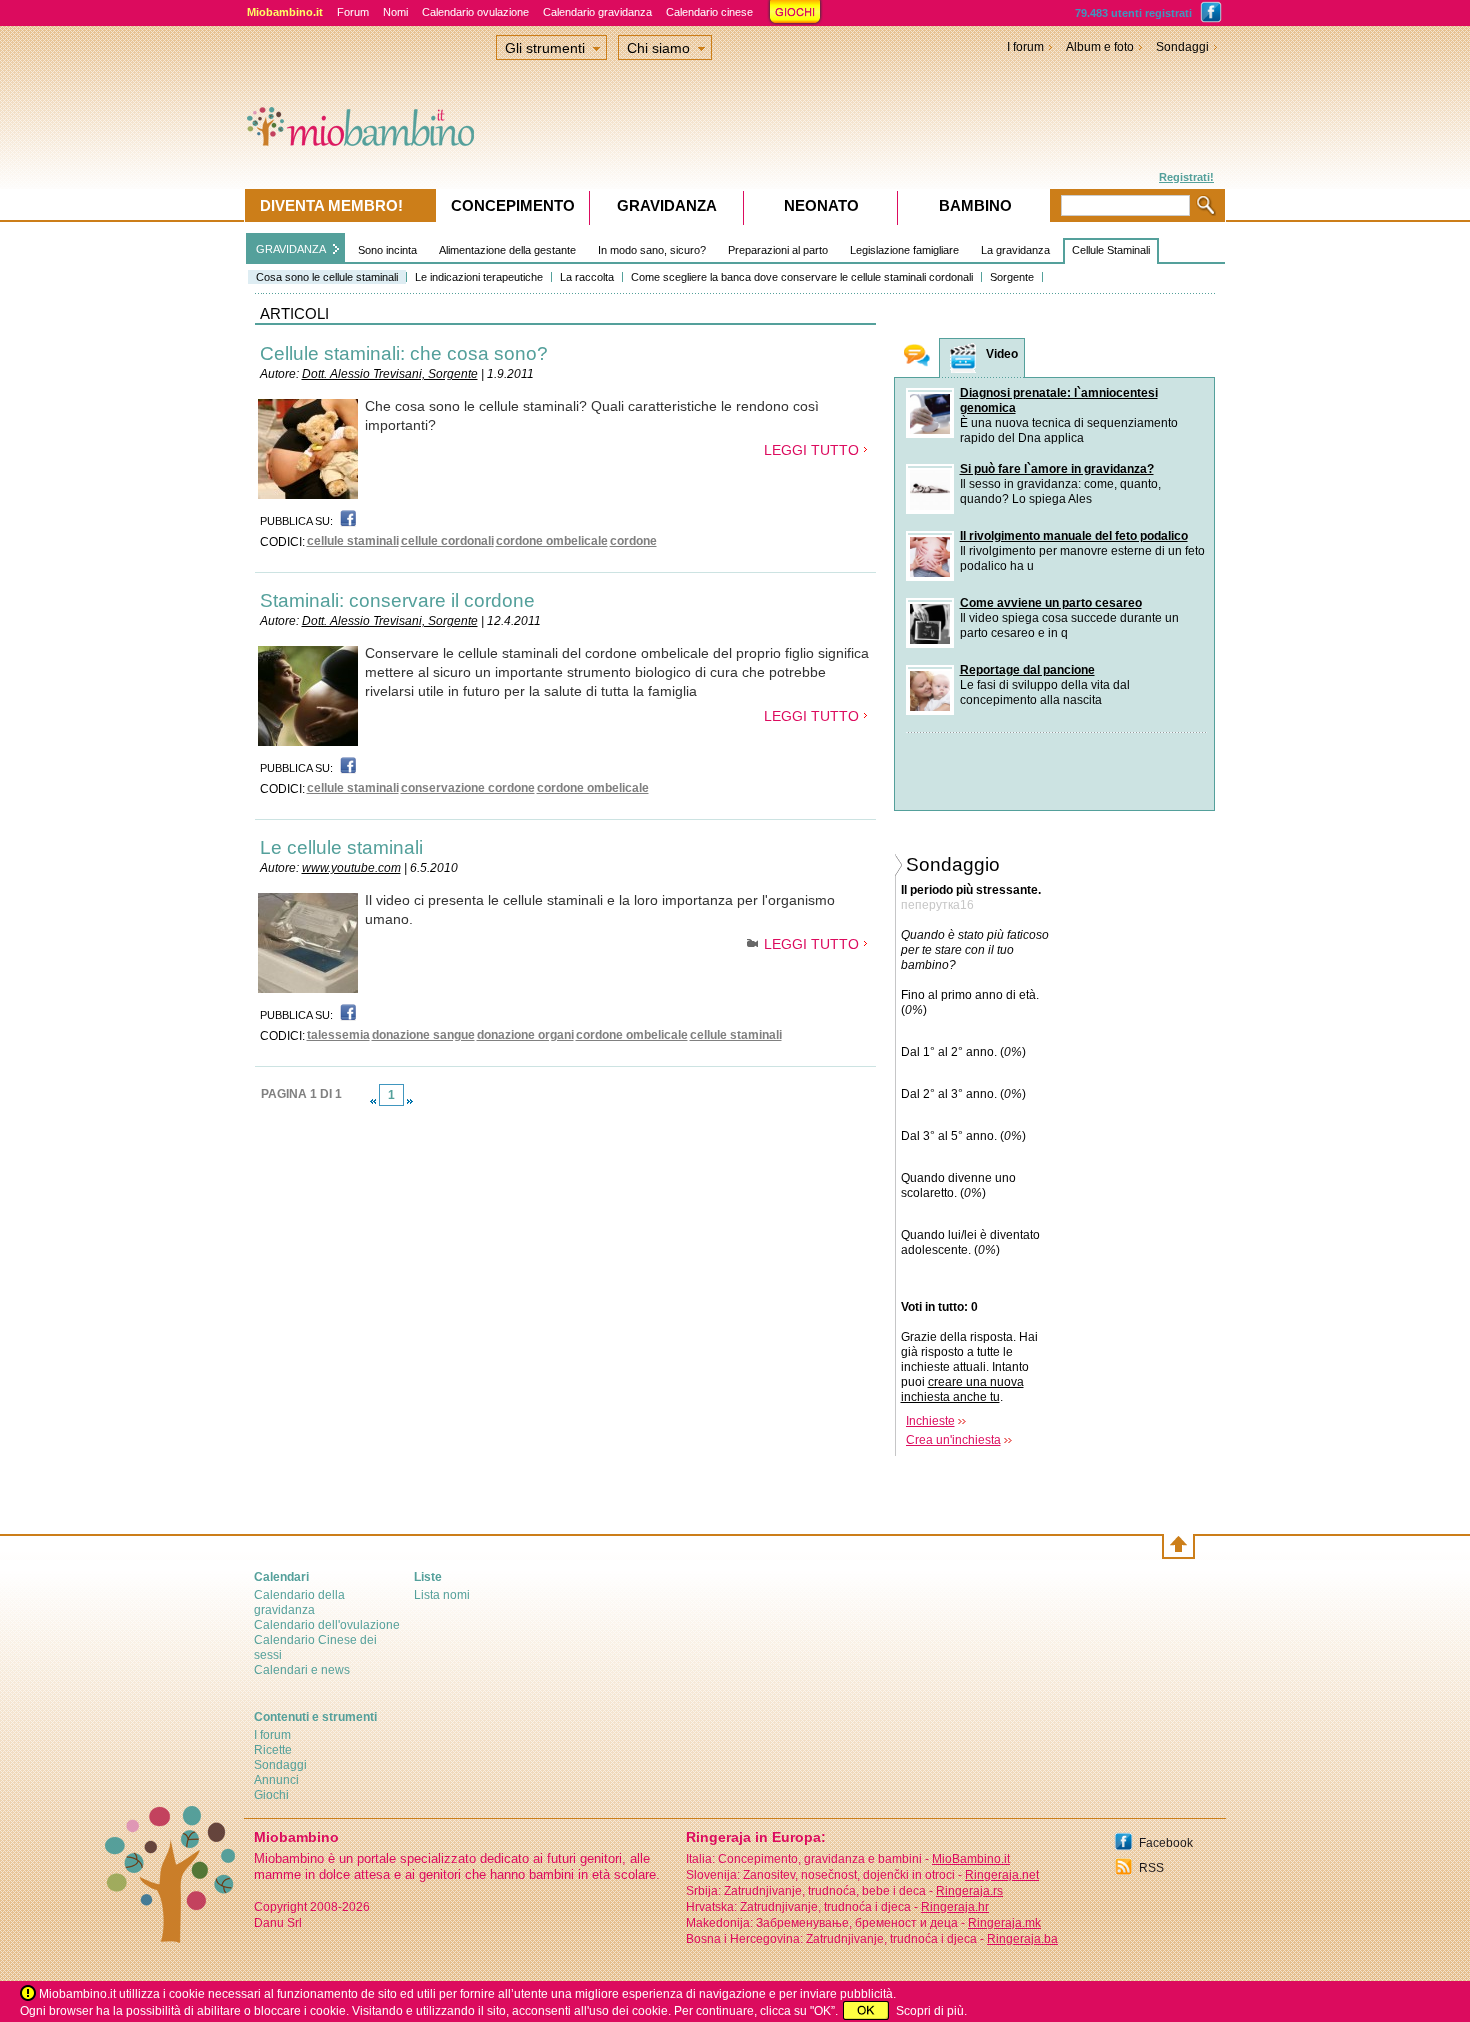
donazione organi (525, 1035)
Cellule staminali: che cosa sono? (404, 353)
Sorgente (1012, 277)
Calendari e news (302, 1670)
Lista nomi (442, 1595)
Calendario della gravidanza (299, 1602)
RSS (1151, 1868)
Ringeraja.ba (1022, 1939)
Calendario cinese (709, 12)
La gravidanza (1015, 250)
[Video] (963, 358)
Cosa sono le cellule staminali (327, 277)
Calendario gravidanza (597, 12)
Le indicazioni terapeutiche (479, 277)
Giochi (271, 1795)
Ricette (273, 1750)
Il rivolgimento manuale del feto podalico (1074, 536)
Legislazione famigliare (904, 250)
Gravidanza (667, 205)
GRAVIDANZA (291, 249)
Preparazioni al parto (778, 250)
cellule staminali (353, 541)
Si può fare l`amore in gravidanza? (1057, 469)
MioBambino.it (971, 1859)
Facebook (1166, 1843)
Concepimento (513, 205)
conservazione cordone (468, 788)
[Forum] (917, 357)
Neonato (821, 205)
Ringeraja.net (1002, 1875)
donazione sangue (423, 1035)
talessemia (338, 1035)
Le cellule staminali (341, 847)
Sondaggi (1182, 47)
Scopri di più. (931, 2011)
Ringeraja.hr (955, 1907)
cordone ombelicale (552, 541)
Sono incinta (387, 250)
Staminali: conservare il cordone (397, 600)
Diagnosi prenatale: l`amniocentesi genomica (1059, 400)
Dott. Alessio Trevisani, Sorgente (390, 374)
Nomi (395, 12)
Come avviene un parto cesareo (1051, 603)
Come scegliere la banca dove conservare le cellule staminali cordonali (802, 277)
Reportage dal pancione (1027, 670)
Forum (353, 12)
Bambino (975, 205)
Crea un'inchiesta (953, 1440)
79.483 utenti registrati (1133, 13)
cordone (633, 541)
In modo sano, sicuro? (652, 250)
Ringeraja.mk (1004, 1923)
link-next (410, 1101)
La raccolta (587, 277)
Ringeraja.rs (969, 1891)
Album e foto (1100, 47)
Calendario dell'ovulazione (327, 1625)
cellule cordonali (447, 541)
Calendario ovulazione (475, 12)
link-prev (373, 1101)
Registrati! (1186, 177)
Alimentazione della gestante (507, 250)
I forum (1025, 47)
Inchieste (930, 1421)
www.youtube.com (351, 868)
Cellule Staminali (1111, 250)
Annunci (276, 1780)
